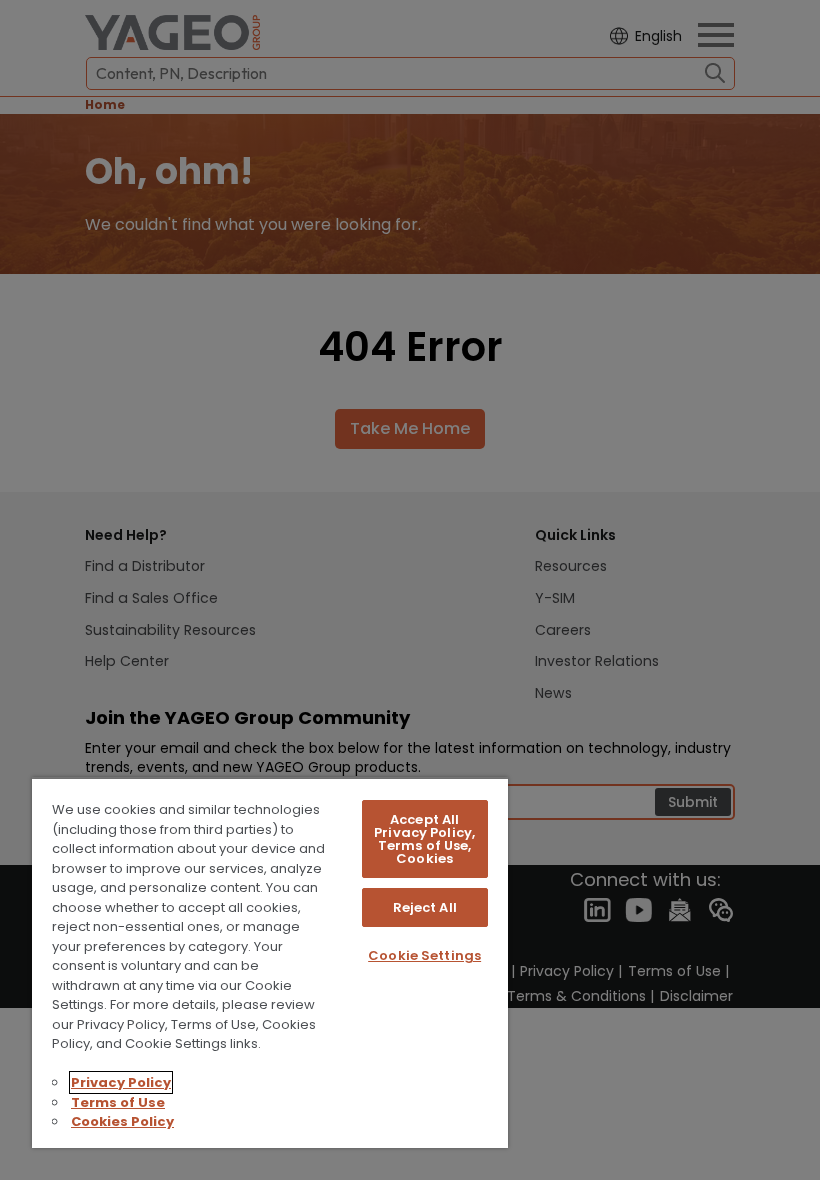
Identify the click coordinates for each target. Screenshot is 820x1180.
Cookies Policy (122, 1121)
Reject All (425, 907)
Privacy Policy (121, 1082)
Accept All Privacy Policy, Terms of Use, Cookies (424, 839)
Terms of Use (118, 1102)
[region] (270, 962)
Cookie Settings (424, 955)
